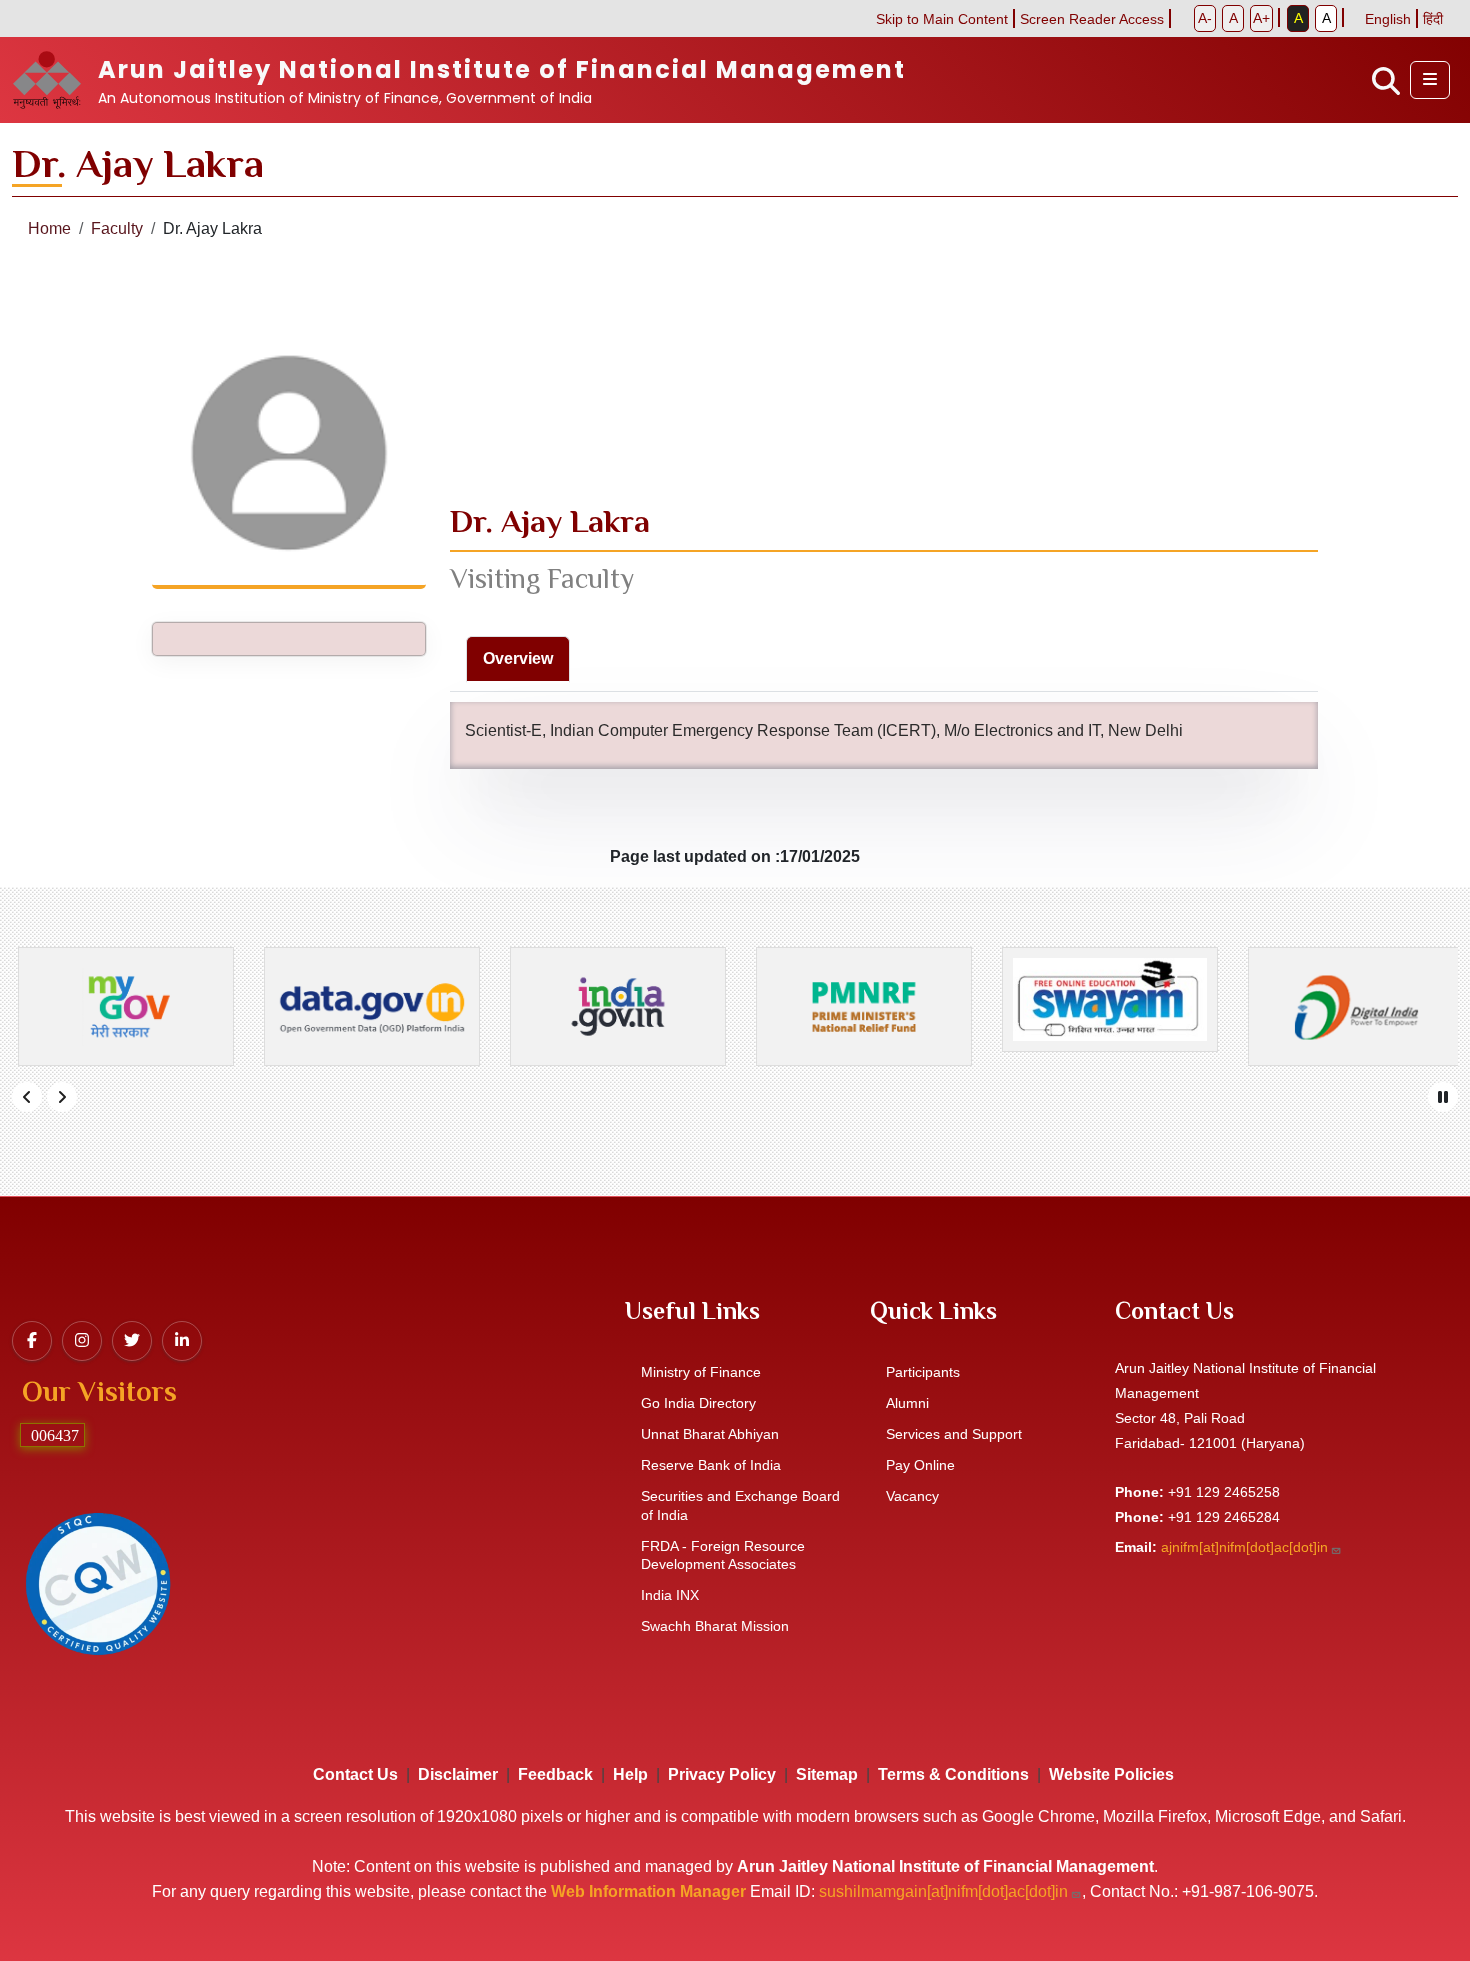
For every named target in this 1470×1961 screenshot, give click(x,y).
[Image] (97, 1582)
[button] (1430, 80)
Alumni (907, 1403)
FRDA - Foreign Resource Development (723, 1555)
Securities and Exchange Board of (740, 1505)
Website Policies (1111, 1774)
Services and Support (954, 1434)
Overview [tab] (518, 658)
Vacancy (912, 1496)
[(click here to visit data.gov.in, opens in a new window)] (366, 1006)
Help (630, 1774)
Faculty (117, 228)
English (1388, 19)
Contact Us (355, 1774)
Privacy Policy (722, 1774)
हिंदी (1433, 19)
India (670, 1595)
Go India (698, 1403)
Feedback (555, 1774)
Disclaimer (458, 1774)
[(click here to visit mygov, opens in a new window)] (120, 1006)
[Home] (55, 80)
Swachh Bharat (715, 1626)
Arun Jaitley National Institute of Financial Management (502, 69)
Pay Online (920, 1465)
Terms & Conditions (953, 1774)
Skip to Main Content (942, 19)
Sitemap (827, 1774)
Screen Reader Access (1092, 19)
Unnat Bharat (710, 1434)
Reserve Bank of (711, 1465)
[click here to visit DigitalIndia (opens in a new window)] (1350, 1006)
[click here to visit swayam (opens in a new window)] (1104, 999)
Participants (923, 1372)
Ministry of (701, 1372)
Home (49, 228)
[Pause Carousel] (1443, 1097)
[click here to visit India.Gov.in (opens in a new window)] (612, 1006)
